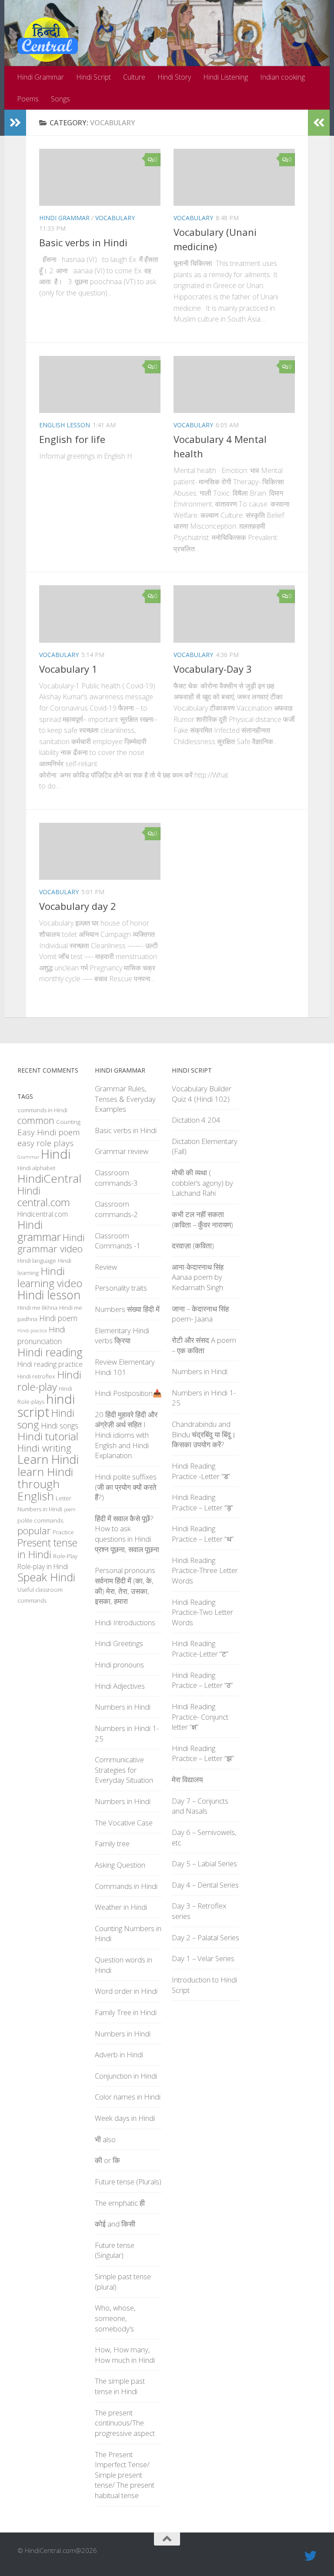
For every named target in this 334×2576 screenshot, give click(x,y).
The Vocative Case (124, 1823)
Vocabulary (115, 218)
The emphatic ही (120, 2203)
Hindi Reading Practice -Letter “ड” (201, 1471)
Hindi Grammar (40, 77)
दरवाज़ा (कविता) (193, 1246)
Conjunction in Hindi (126, 2076)
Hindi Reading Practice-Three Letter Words (205, 1570)
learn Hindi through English (45, 1484)
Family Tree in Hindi (126, 2012)
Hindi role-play (49, 1380)
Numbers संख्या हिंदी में (127, 1309)
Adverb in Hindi (119, 2054)
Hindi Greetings (119, 1643)
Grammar (28, 1157)
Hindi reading (50, 1352)
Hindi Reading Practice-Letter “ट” (200, 1649)
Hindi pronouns (119, 1665)
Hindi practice (32, 1331)
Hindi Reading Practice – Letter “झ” (203, 1753)
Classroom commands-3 (116, 1178)
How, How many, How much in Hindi (125, 2355)
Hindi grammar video (51, 1243)
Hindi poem (58, 1318)
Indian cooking (282, 77)
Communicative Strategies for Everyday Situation (124, 1770)
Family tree (112, 1843)
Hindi (56, 1154)
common (36, 1120)
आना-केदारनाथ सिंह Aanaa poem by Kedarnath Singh (198, 1277)
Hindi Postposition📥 (128, 1393)
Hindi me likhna (37, 1308)
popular (34, 1531)
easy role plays (45, 1143)
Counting (68, 1122)
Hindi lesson (49, 1295)
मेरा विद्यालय (187, 1779)
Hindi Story (174, 77)
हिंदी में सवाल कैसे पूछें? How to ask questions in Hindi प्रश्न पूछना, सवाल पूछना (127, 1534)
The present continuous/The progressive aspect (125, 2423)
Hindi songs (60, 1426)
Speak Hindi (46, 1577)
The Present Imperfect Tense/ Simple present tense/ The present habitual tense (125, 2475)
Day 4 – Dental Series (205, 1885)
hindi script (46, 1405)
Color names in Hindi (128, 2097)
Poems (28, 99)
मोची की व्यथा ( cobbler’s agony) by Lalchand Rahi (202, 1183)
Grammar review (122, 1151)
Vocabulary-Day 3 (213, 669)
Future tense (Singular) (115, 2250)
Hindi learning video (50, 1277)
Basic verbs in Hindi (83, 242)
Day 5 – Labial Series (204, 1863)
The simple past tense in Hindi (120, 2386)
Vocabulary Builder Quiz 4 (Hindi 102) (202, 1094)
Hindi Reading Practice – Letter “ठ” (202, 1680)
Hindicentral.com (43, 1214)
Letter (63, 1498)
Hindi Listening (225, 77)
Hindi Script (94, 77)
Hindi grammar (39, 1231)
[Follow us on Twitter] (311, 2556)
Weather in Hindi (121, 1907)
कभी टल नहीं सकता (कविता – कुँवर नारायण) (202, 1219)
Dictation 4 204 (196, 1120)
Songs (60, 99)
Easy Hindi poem (49, 1132)
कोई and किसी (115, 2224)
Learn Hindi (48, 1459)
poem (70, 1509)
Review (106, 1267)
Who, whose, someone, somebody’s (115, 2318)
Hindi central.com (44, 1196)
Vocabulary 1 (68, 669)
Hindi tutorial (48, 1436)
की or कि (107, 2160)
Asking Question (120, 1865)
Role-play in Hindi (43, 1566)
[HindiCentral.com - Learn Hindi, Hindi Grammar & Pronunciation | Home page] (48, 40)
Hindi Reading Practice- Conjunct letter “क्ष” (200, 1717)
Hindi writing (44, 1448)
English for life (72, 439)
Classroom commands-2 (116, 1209)
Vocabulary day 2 (78, 906)
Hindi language (37, 1261)
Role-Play (65, 1556)
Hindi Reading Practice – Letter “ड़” (202, 1502)
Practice (63, 1532)
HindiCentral (49, 1178)
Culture (134, 77)
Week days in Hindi (125, 2118)
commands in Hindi (42, 1110)
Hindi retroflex (36, 1376)
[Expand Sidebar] (15, 123)
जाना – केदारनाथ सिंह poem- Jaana (200, 1314)
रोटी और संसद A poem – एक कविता (204, 1345)
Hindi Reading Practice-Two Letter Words (202, 1612)
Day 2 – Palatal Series (205, 1937)
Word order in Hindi (126, 1991)
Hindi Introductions (125, 1622)
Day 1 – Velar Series (203, 1958)
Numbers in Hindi (40, 1509)
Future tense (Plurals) (128, 2182)
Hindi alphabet (36, 1168)
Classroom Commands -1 (118, 1241)
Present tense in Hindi (47, 1548)
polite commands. (41, 1520)
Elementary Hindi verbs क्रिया (122, 1336)
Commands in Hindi (126, 1886)
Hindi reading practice (50, 1364)
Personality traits (121, 1288)
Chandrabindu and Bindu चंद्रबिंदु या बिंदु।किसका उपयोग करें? (204, 1434)
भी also (105, 2139)
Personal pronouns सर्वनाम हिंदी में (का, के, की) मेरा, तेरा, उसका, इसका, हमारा (125, 1586)
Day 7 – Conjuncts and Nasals (200, 1806)
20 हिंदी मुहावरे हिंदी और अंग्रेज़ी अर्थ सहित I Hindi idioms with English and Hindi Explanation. (126, 1435)
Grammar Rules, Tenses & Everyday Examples (125, 1099)
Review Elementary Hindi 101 (125, 1367)
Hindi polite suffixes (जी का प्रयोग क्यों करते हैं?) (126, 1487)
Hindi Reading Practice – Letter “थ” (203, 1534)
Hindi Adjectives (120, 1686)
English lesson (65, 425)
